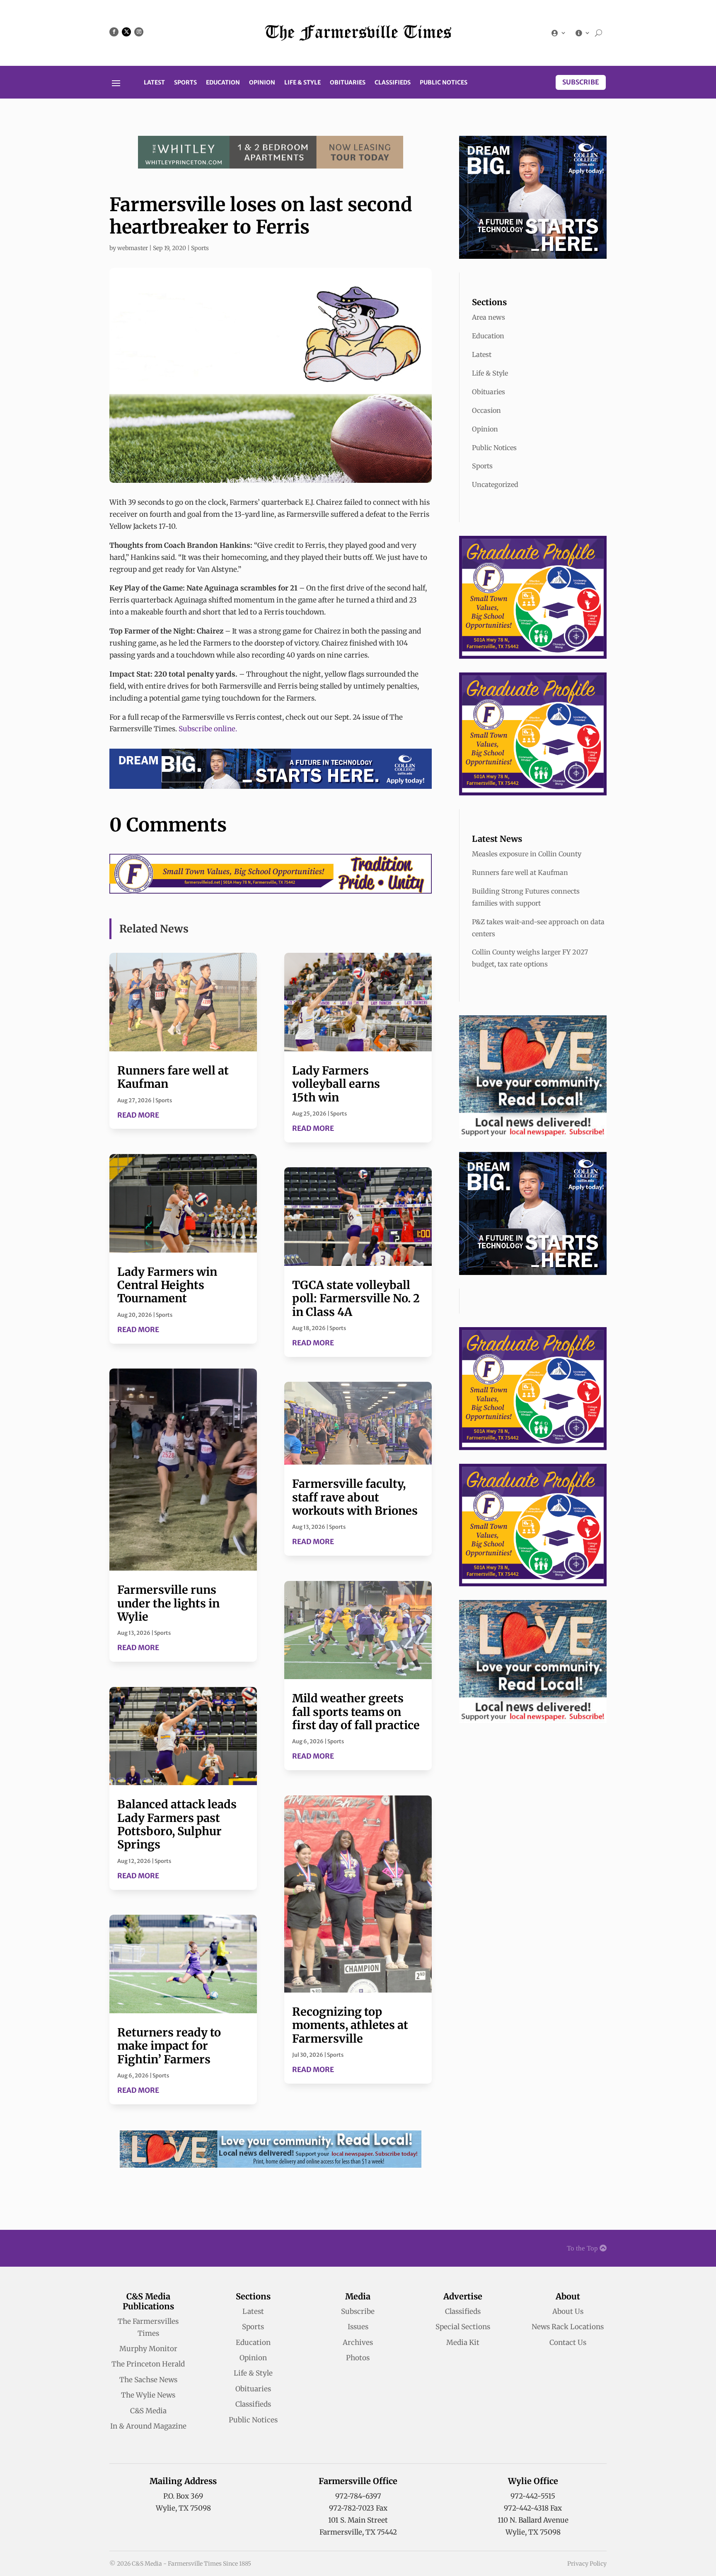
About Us (568, 2311)
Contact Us (568, 2342)
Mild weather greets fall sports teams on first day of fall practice (356, 1712)
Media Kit (463, 2342)
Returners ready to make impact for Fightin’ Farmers (169, 2046)
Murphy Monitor (148, 2349)
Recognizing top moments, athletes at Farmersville (350, 2025)
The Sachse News (148, 2380)
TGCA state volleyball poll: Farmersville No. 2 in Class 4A (356, 1298)
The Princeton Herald (148, 2364)
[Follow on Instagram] (139, 32)
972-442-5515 (533, 2496)
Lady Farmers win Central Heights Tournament (167, 1285)
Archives (358, 2342)
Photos (358, 2358)
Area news (489, 317)
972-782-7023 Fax (358, 2508)
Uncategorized (495, 484)
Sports (185, 83)
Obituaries (348, 83)
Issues (358, 2327)
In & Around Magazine (148, 2426)
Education (223, 83)
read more (138, 1115)
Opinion (262, 83)
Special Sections (463, 2327)
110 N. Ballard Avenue (533, 2520)
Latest (154, 83)
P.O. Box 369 (183, 2496)
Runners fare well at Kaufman (173, 1077)
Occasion (486, 410)
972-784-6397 (358, 2496)
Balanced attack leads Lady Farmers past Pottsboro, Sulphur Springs (177, 1824)
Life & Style (302, 83)
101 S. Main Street (358, 2520)
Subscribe (581, 82)
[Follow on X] (126, 32)
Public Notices (444, 83)
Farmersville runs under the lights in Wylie (168, 1603)
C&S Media (148, 2411)
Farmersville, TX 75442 (358, 2532)
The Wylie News (148, 2395)
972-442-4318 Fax (533, 2508)
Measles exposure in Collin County (527, 854)
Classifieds (393, 83)
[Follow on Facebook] (114, 32)
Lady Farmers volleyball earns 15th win (336, 1084)
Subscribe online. (208, 729)
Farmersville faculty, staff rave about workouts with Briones (355, 1497)
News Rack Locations (568, 2327)
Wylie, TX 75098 (183, 2508)
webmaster (133, 248)
